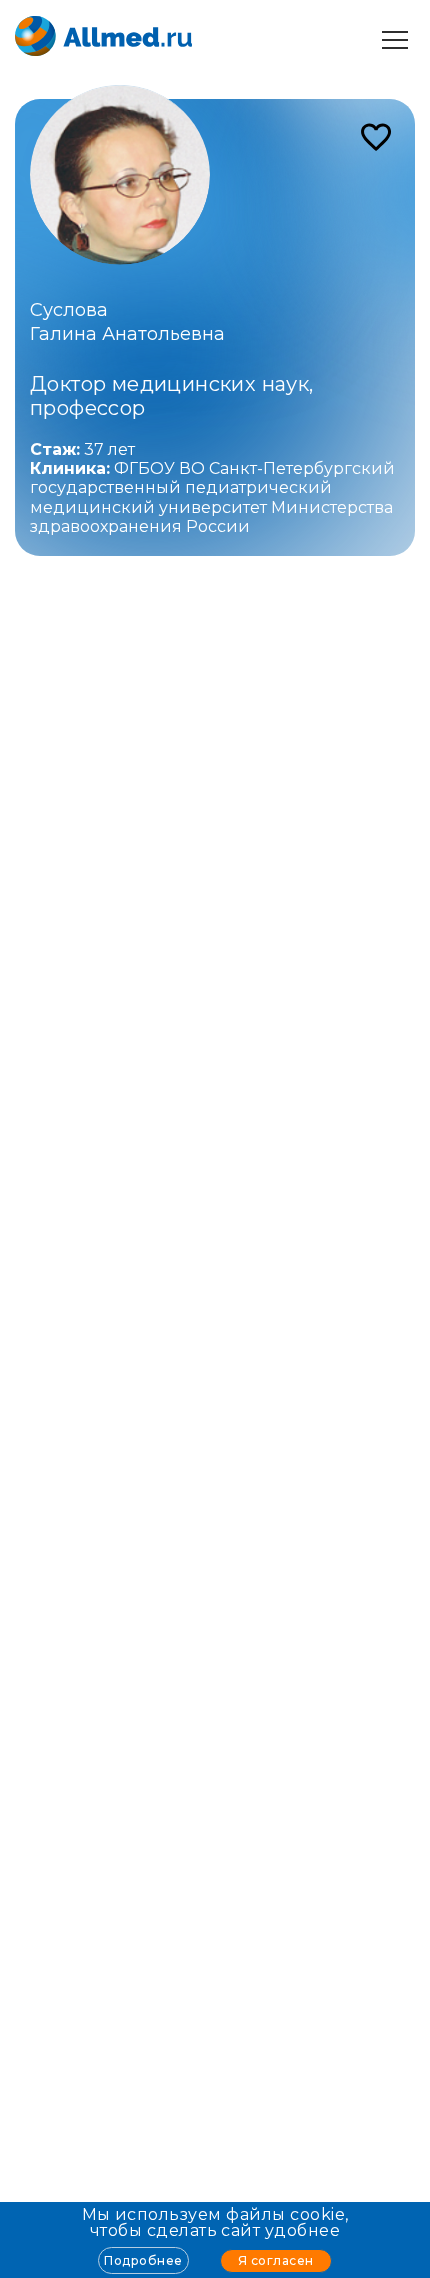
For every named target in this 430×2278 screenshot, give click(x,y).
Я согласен (276, 2260)
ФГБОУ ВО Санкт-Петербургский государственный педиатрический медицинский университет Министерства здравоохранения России (212, 497)
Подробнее (143, 2260)
